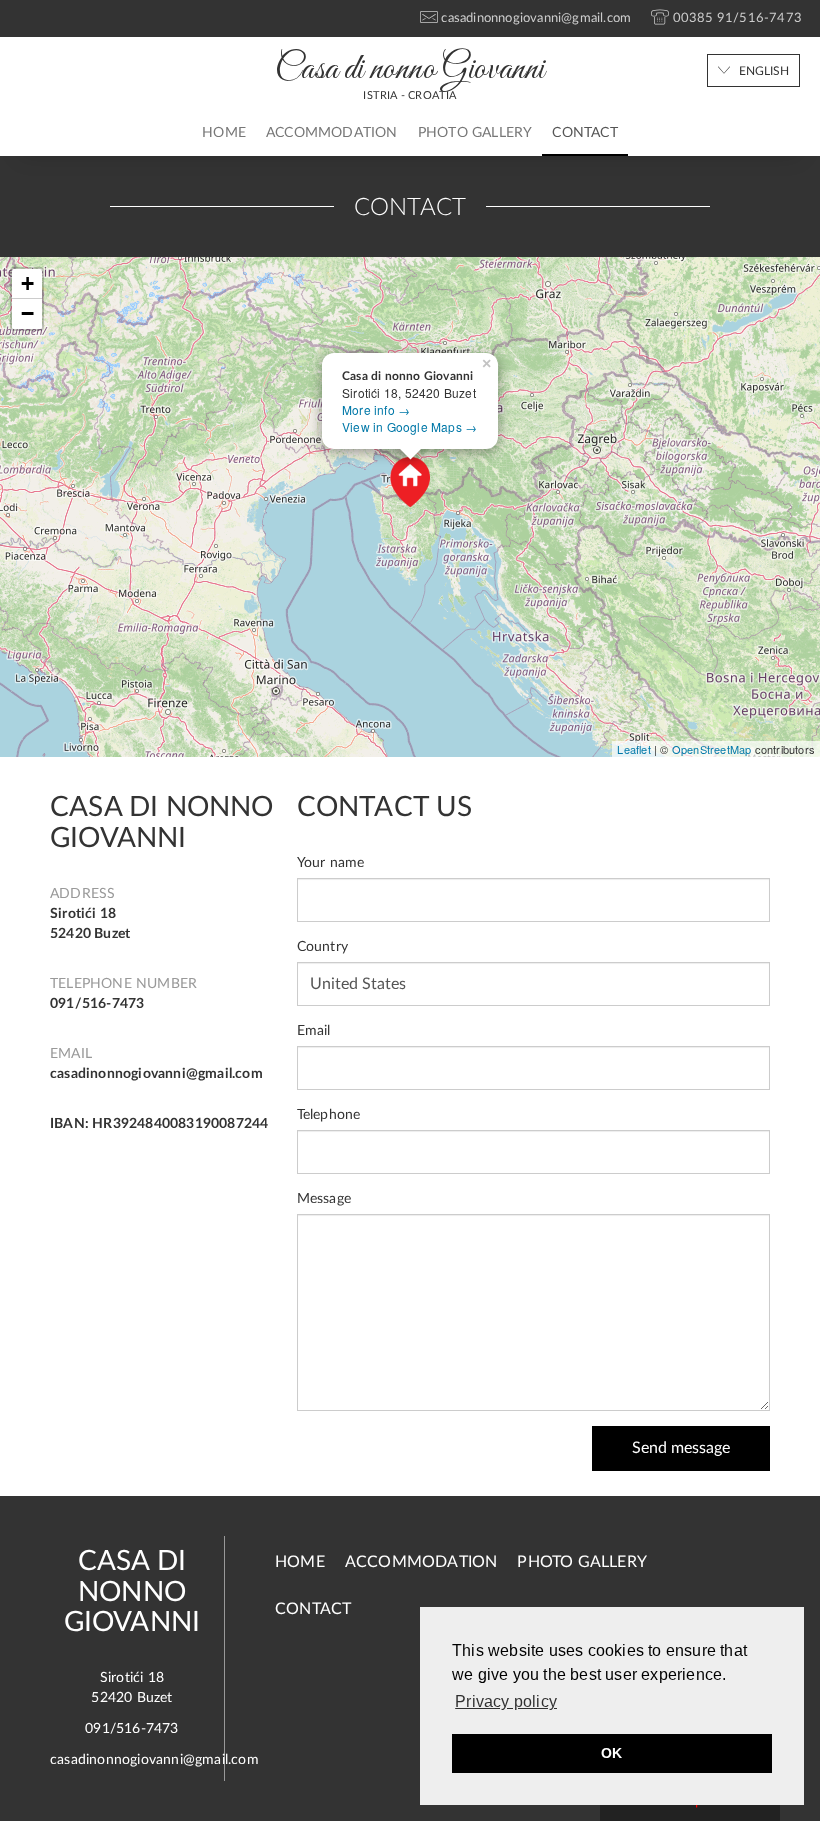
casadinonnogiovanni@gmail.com (156, 1074)
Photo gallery (475, 133)
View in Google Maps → (409, 426)
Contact (584, 133)
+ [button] (27, 283)
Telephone (329, 1115)
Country (322, 947)
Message (324, 1199)
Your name (331, 863)
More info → (376, 409)
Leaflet (633, 749)
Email (314, 1031)
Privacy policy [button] (506, 1701)
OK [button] (611, 1753)
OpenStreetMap (712, 749)
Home (224, 133)
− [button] (27, 313)
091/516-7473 (97, 1004)
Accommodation (332, 133)
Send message (681, 1448)
